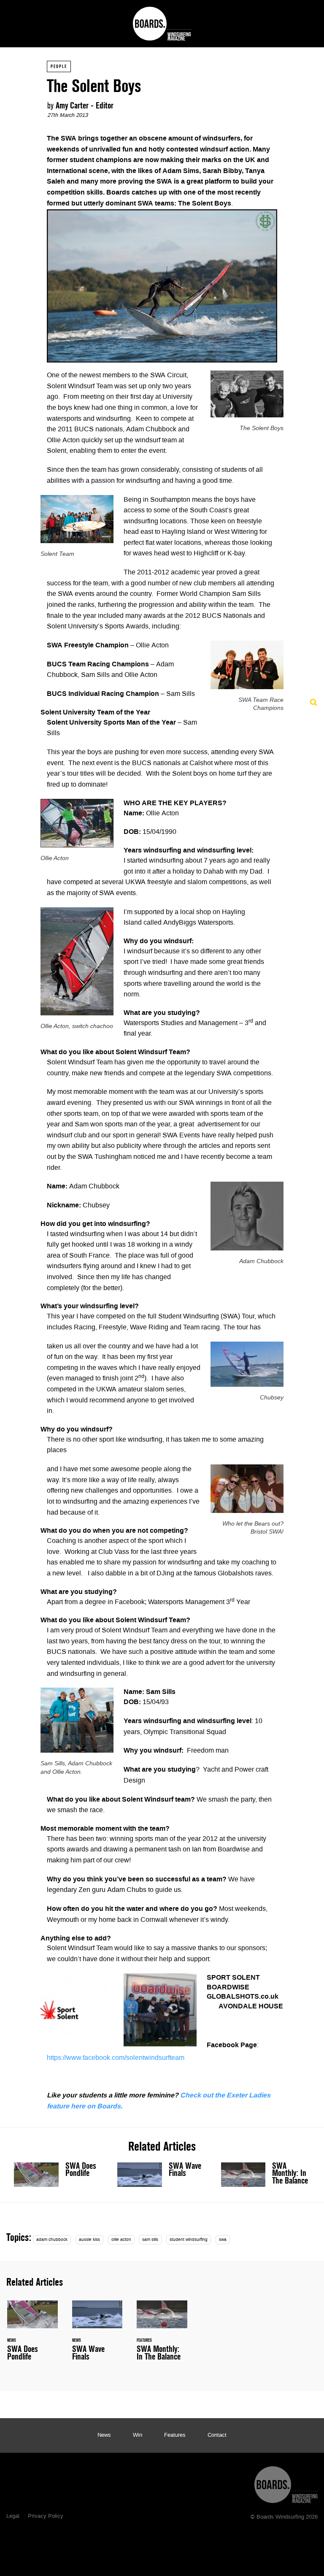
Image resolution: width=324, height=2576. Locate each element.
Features (175, 2435)
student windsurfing (189, 2240)
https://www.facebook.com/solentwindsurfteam (116, 2058)
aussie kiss (89, 2240)
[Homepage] (286, 2483)
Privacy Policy (46, 2516)
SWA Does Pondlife (58, 2175)
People (59, 66)
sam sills (150, 2240)
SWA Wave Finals (162, 2175)
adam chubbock (52, 2240)
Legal (13, 2516)
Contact (217, 2435)
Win (138, 2435)
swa (223, 2240)
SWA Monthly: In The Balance (266, 2175)
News (104, 2435)
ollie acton (121, 2240)
